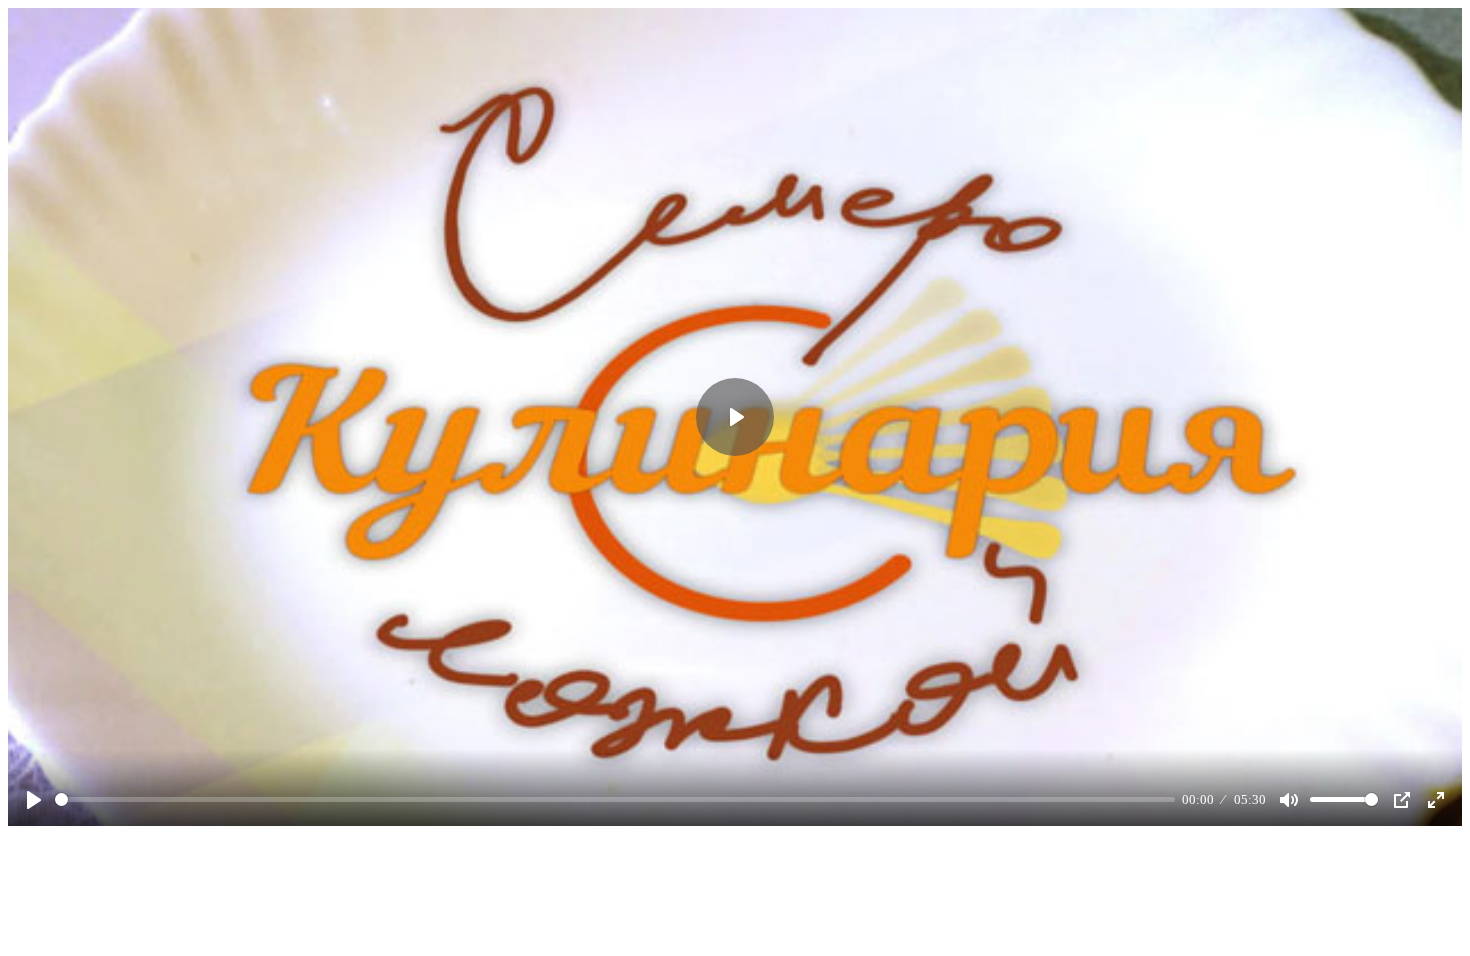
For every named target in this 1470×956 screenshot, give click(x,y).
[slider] (615, 799)
